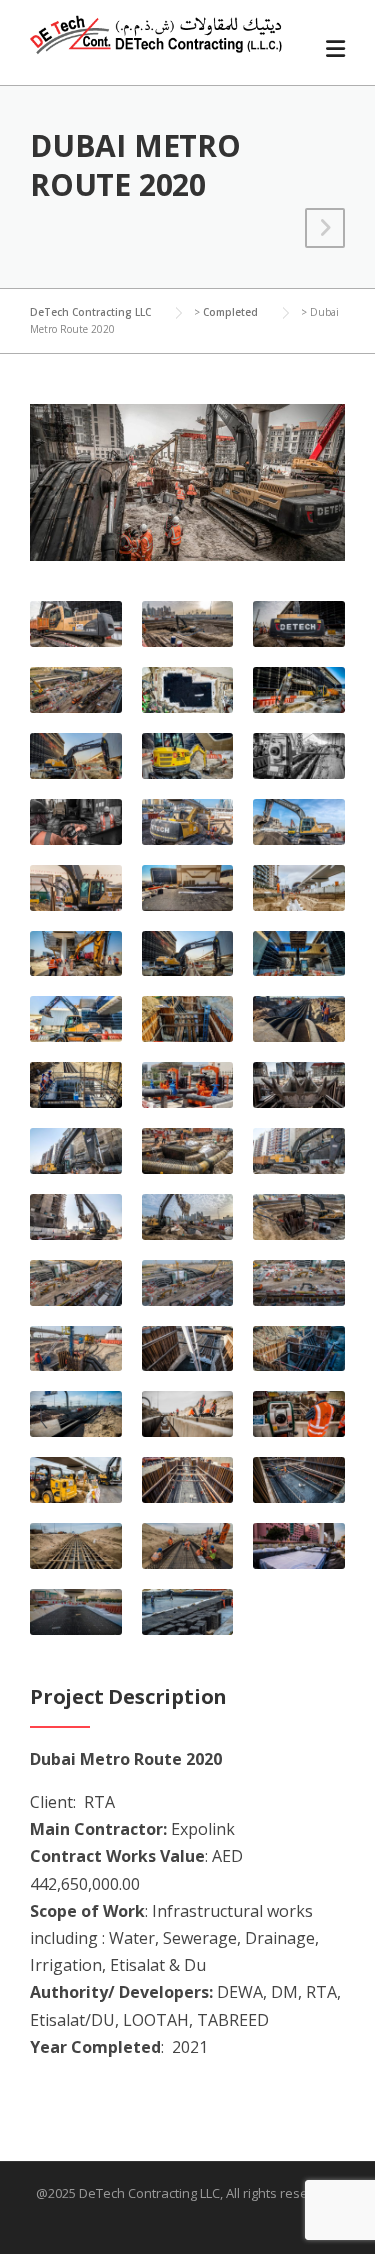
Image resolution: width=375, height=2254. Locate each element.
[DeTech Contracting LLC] (156, 33)
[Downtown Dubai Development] (325, 230)
